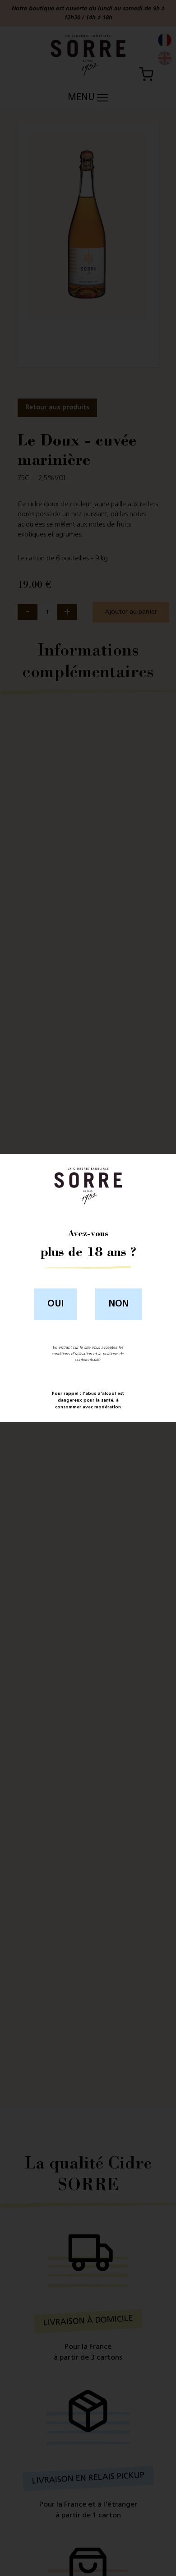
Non (119, 1304)
